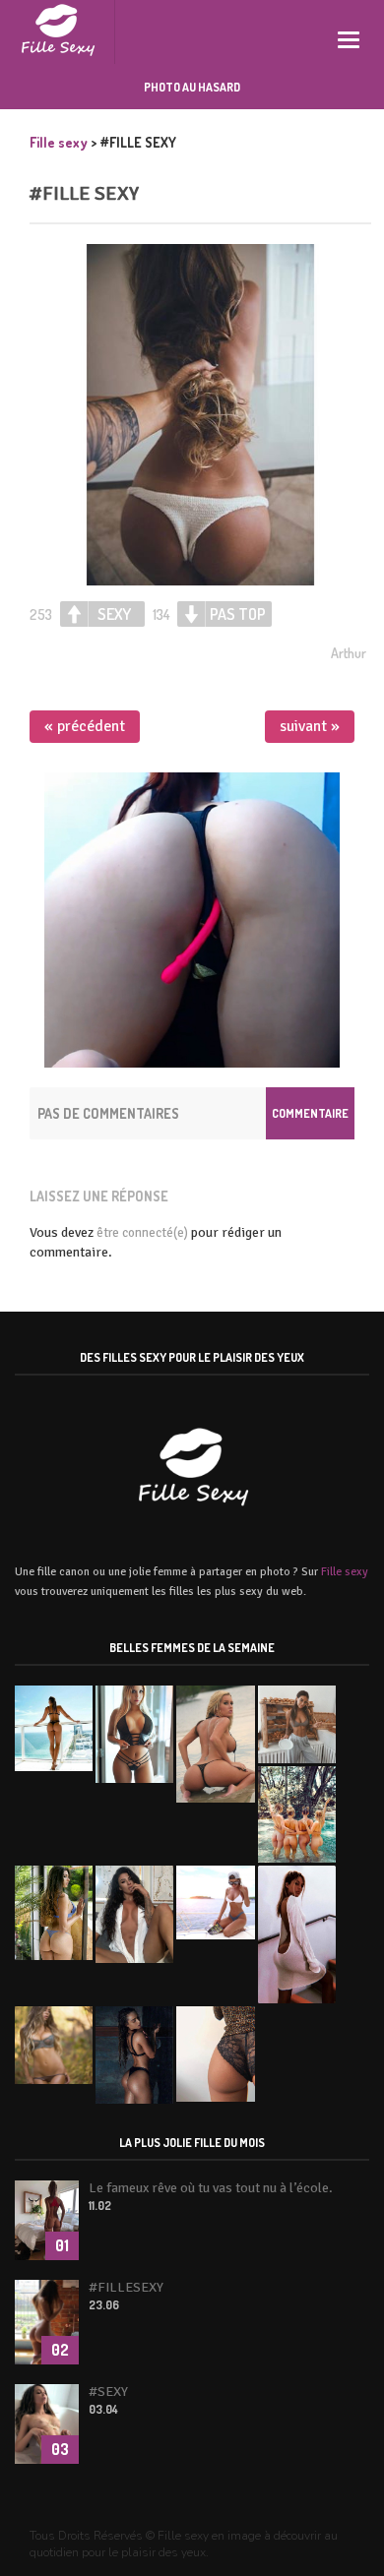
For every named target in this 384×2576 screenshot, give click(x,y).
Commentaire (310, 1113)
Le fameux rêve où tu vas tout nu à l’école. (211, 2188)
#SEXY (108, 2392)
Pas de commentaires (108, 1113)
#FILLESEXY (126, 2287)
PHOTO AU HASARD (192, 87)
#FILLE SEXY (84, 193)
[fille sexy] (58, 32)
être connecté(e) (142, 1233)
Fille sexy (345, 1572)
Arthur (349, 653)
